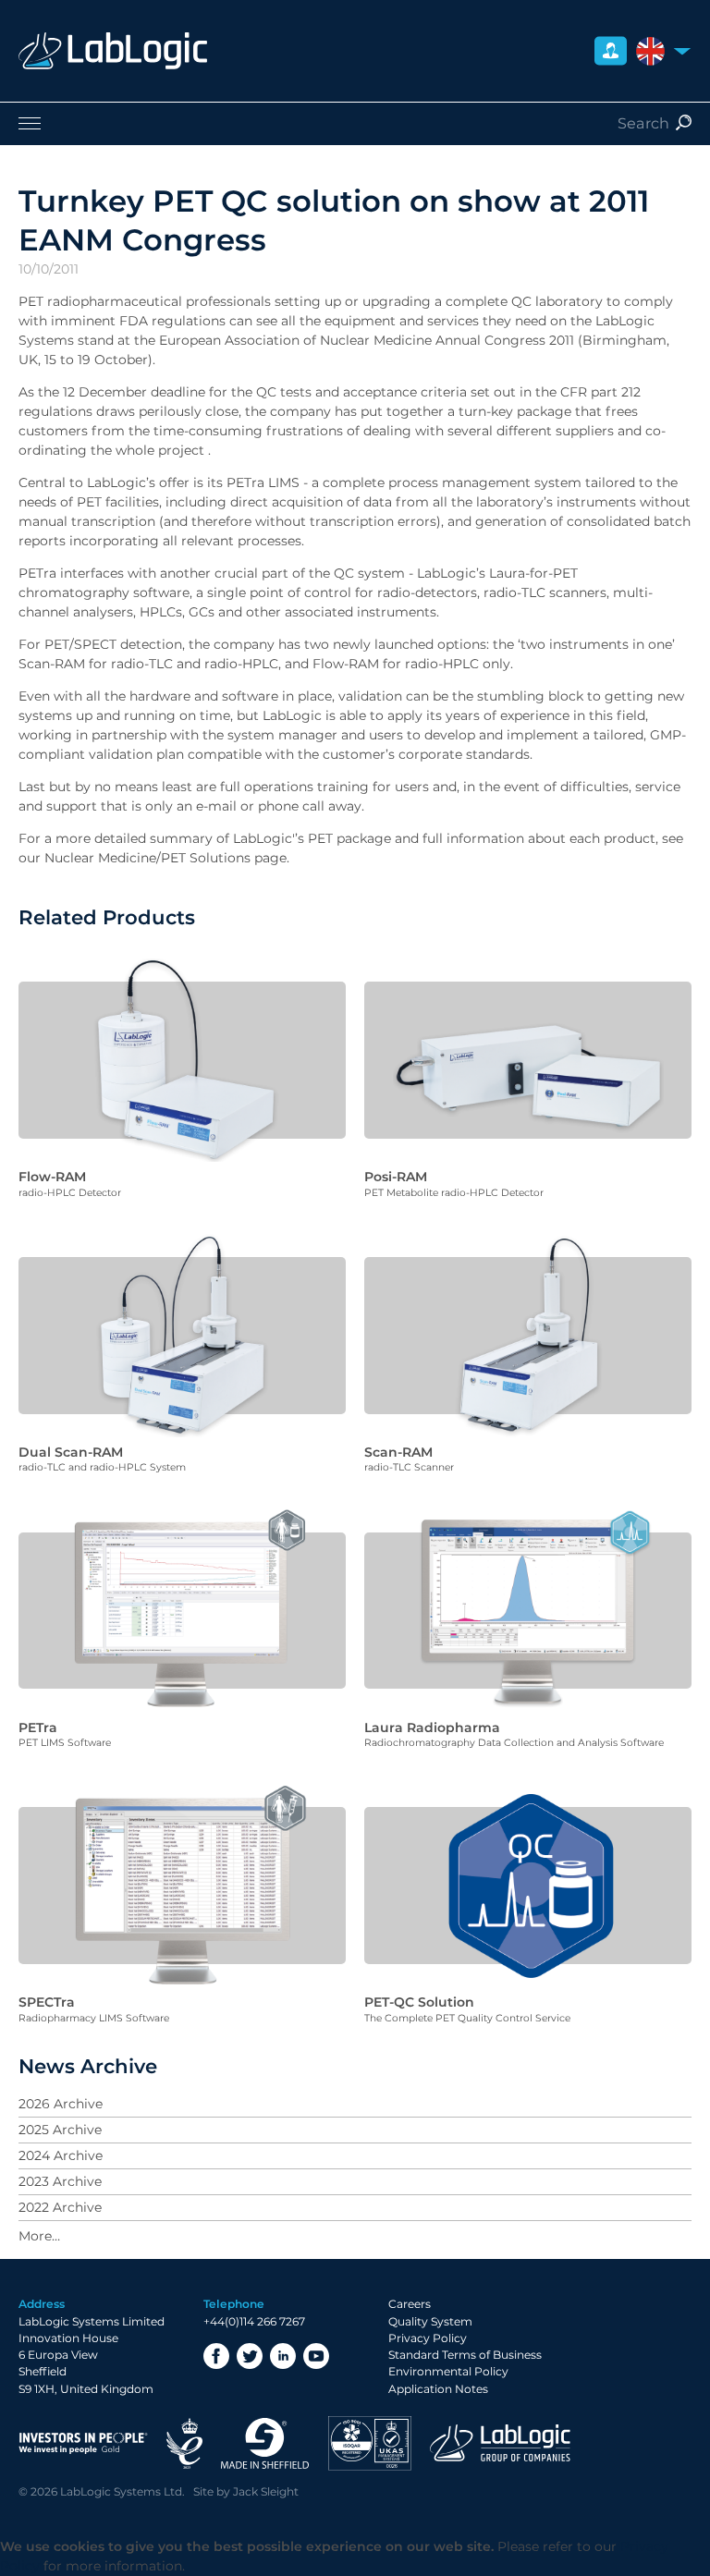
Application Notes (438, 2389)
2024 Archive (61, 2155)
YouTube (316, 2356)
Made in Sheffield (265, 2443)
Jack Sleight (266, 2491)
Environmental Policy (448, 2371)
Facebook (216, 2356)
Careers (410, 2304)
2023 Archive (60, 2181)
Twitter (250, 2356)
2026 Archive (61, 2104)
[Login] (611, 51)
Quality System (430, 2321)
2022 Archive (60, 2207)
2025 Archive (60, 2130)
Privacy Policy (428, 2338)
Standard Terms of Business (465, 2355)
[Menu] (355, 123)
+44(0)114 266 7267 (254, 2321)
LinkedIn (283, 2356)
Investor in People (83, 2443)
